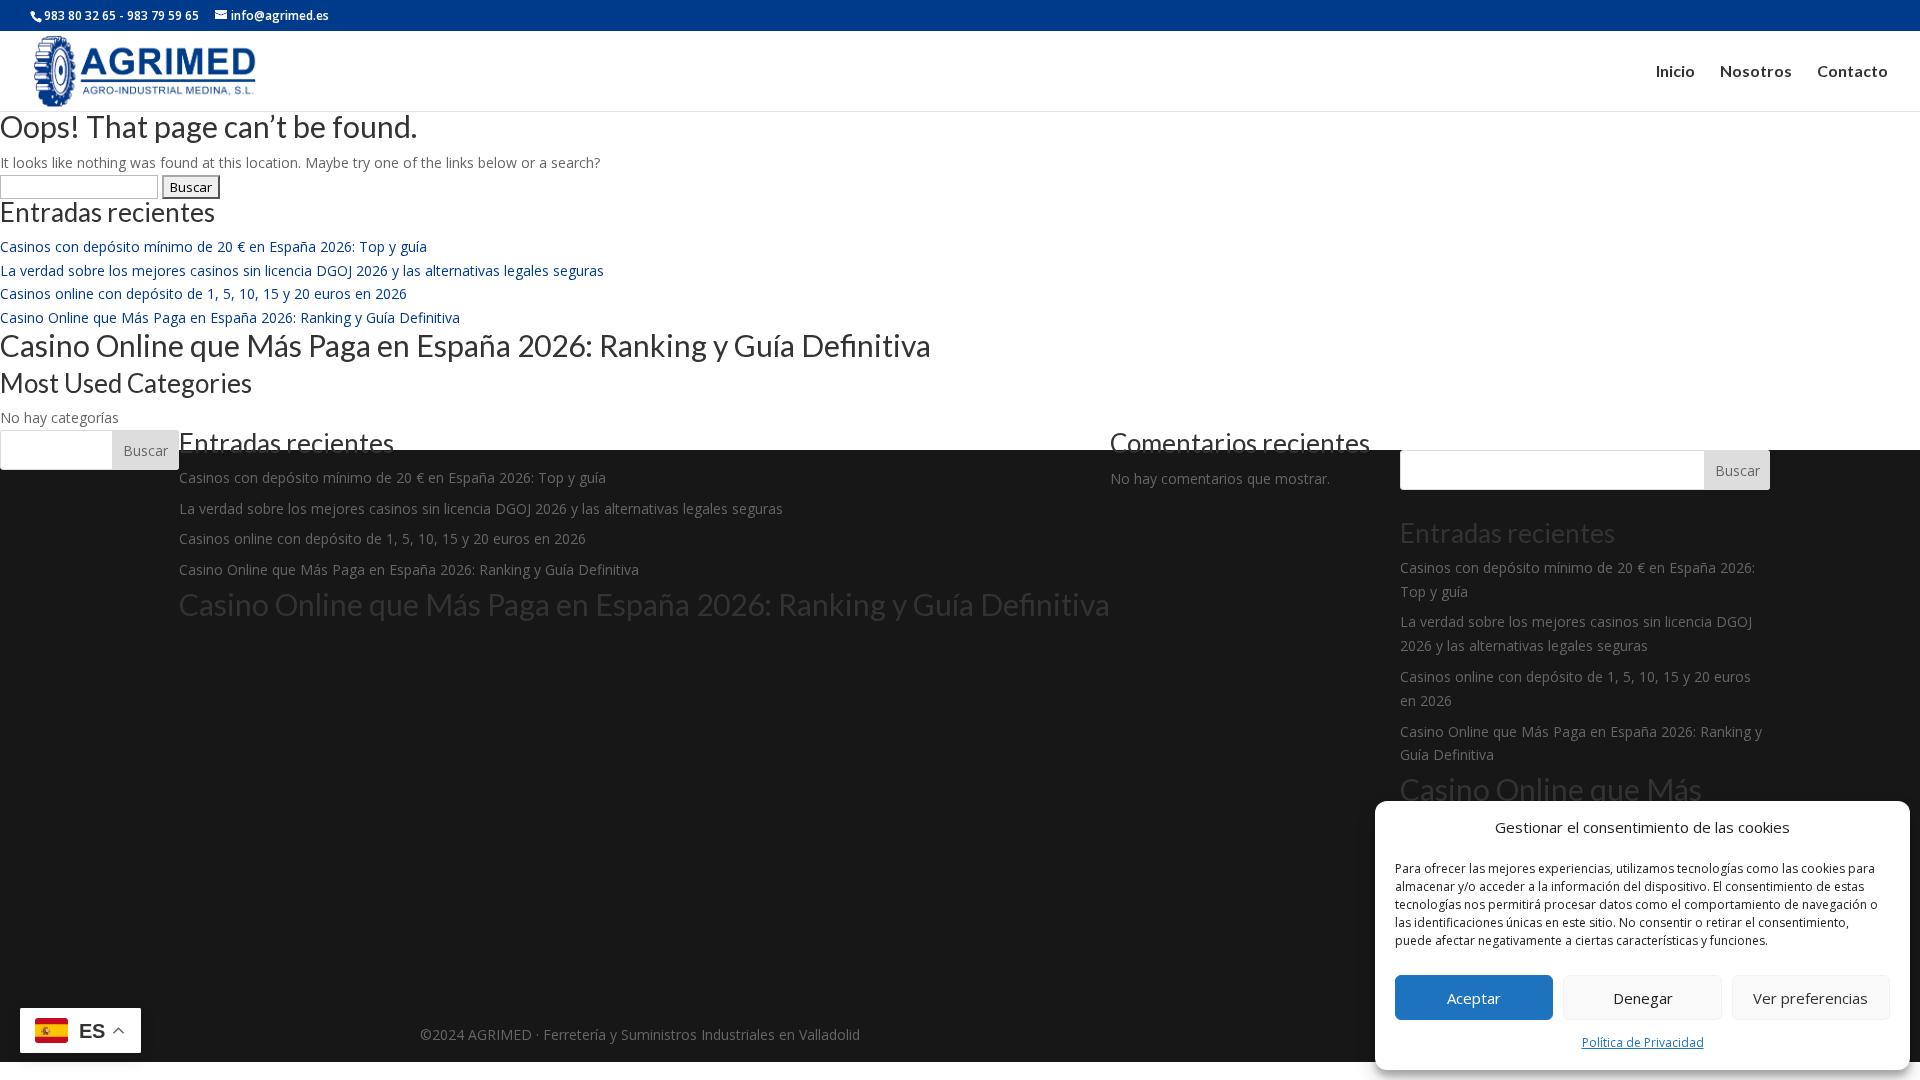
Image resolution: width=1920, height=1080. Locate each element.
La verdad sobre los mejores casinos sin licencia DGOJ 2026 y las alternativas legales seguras (302, 270)
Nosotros (1756, 72)
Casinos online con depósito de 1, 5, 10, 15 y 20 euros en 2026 (203, 293)
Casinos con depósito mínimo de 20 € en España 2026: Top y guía (213, 246)
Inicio (1675, 72)
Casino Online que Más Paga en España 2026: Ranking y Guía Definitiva (230, 317)
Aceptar (1474, 998)
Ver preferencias (1810, 998)
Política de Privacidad (1643, 1042)
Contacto (1852, 72)
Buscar (145, 450)
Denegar (1643, 998)
